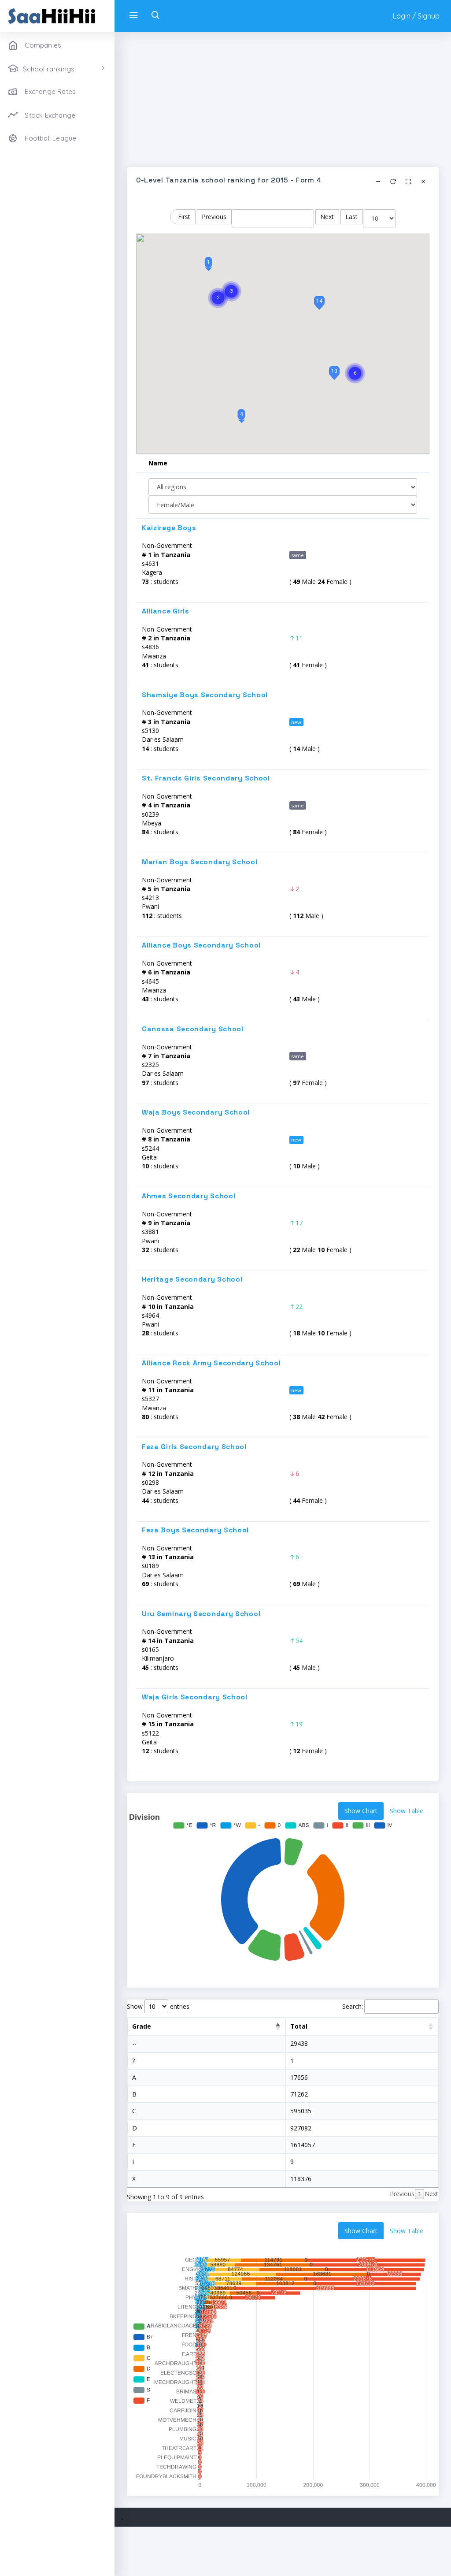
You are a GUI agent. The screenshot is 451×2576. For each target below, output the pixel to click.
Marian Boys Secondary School (200, 862)
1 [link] (420, 2194)
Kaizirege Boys (169, 528)
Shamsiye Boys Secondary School (205, 695)
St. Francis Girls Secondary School (206, 778)
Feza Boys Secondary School (195, 1530)
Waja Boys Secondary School (196, 1112)
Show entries (158, 2006)
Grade (142, 2026)
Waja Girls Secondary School (195, 1697)
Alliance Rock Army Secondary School (211, 1363)
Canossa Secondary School (193, 1029)
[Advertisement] (283, 105)
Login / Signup (416, 16)
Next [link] (431, 2194)
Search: (353, 2006)
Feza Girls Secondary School (194, 1447)
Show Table (407, 1811)
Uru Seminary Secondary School (201, 1614)
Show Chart (361, 1811)
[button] (209, 262)
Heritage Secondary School (192, 1279)
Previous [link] (402, 2194)
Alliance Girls (166, 611)
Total (299, 2026)
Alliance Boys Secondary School (201, 945)
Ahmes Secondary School (189, 1196)
